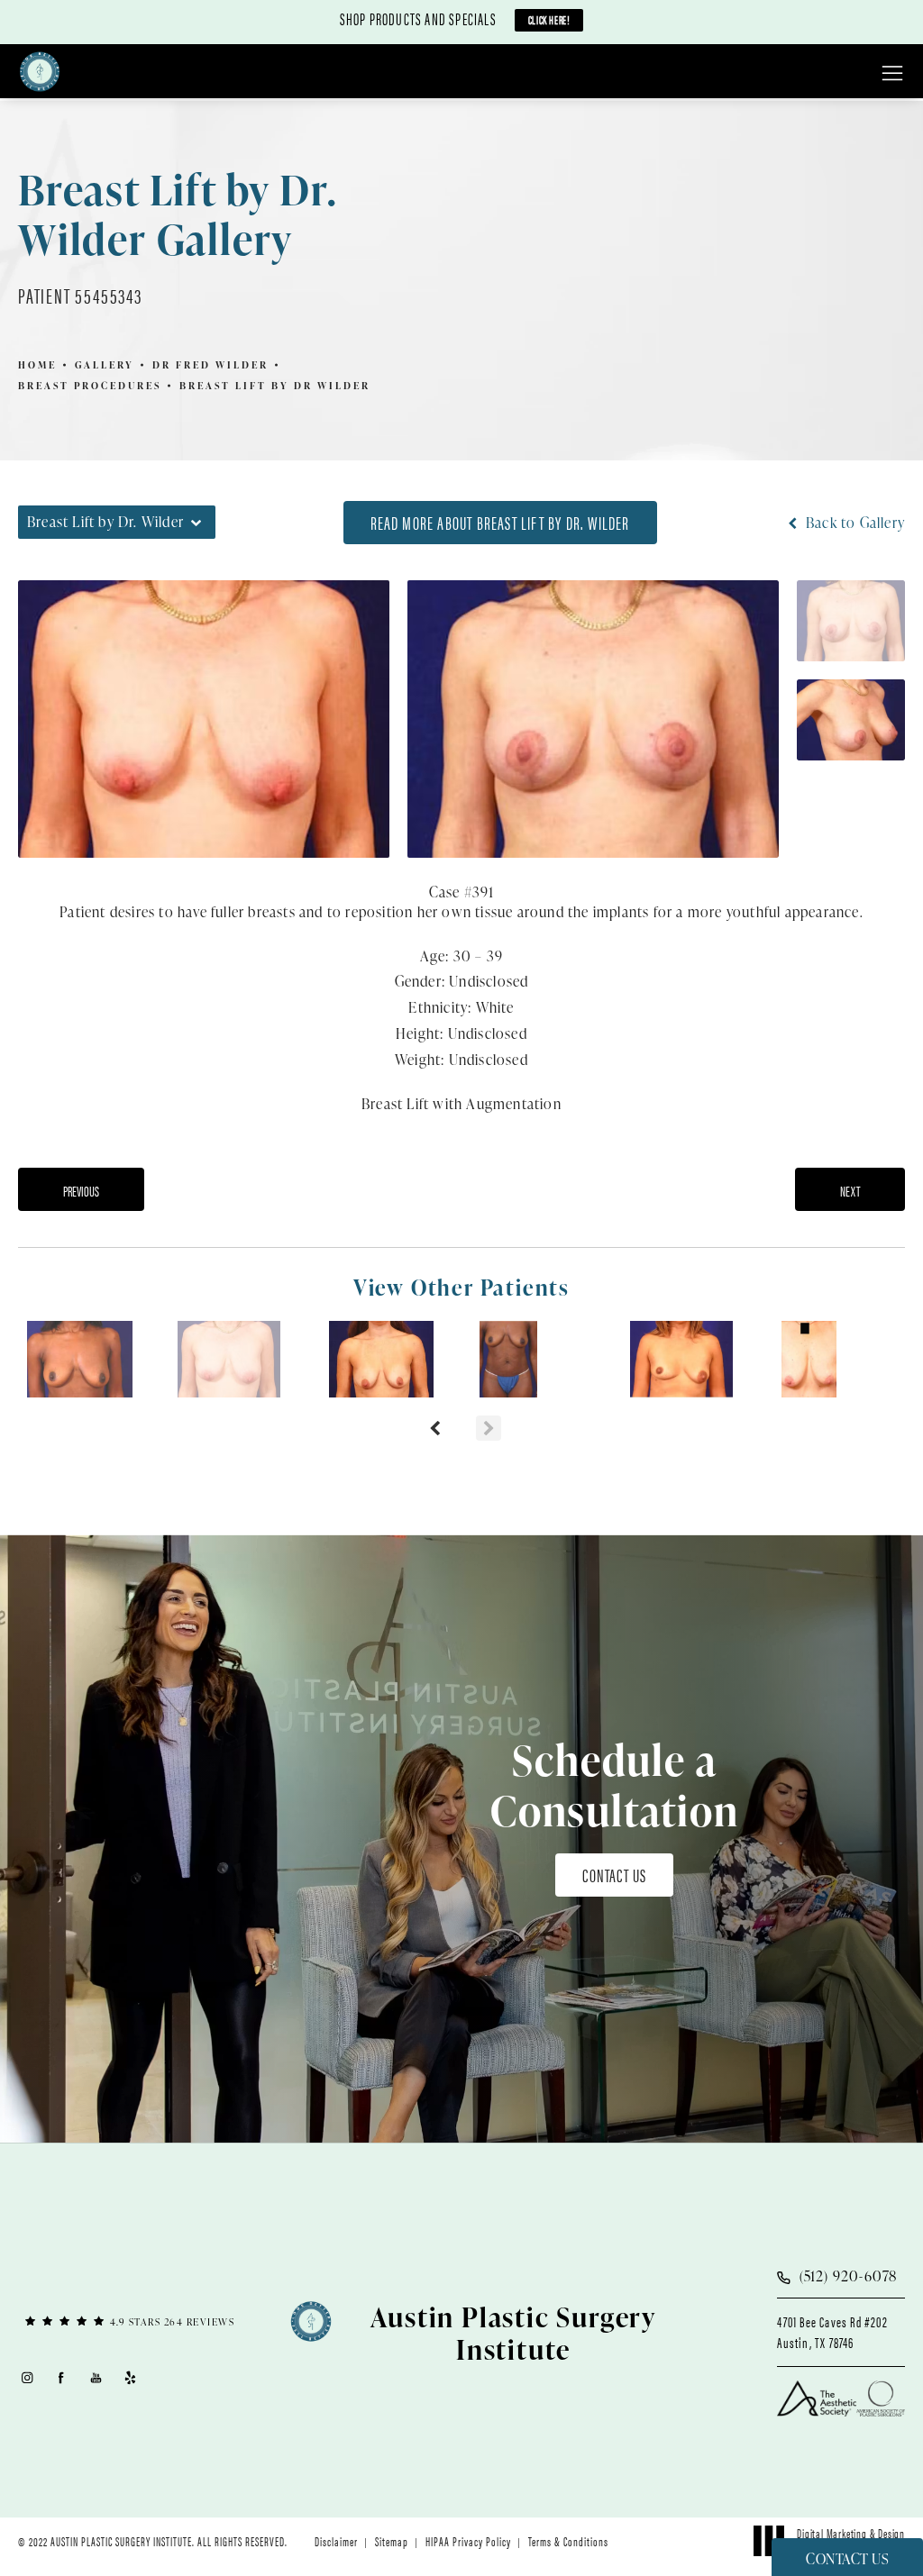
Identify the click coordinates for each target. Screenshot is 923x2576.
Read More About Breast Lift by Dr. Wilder (500, 522)
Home (37, 364)
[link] (131, 2321)
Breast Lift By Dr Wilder (275, 385)
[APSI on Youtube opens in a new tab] (96, 2378)
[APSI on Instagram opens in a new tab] (27, 2378)
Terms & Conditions (568, 2541)
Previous (81, 1191)
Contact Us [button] (847, 2559)
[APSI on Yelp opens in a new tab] (131, 2378)
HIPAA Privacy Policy (468, 2541)
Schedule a (615, 1785)
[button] (892, 74)
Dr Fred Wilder (210, 364)
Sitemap (392, 2541)
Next (850, 1191)
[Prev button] (434, 1428)
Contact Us (614, 1875)
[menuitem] (27, 2378)
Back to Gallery (854, 523)
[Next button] (489, 1428)
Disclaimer (336, 2541)
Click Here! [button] (549, 19)
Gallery (105, 364)
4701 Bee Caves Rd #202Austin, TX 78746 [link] (832, 2332)
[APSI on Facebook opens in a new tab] (62, 2378)
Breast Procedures (90, 385)
